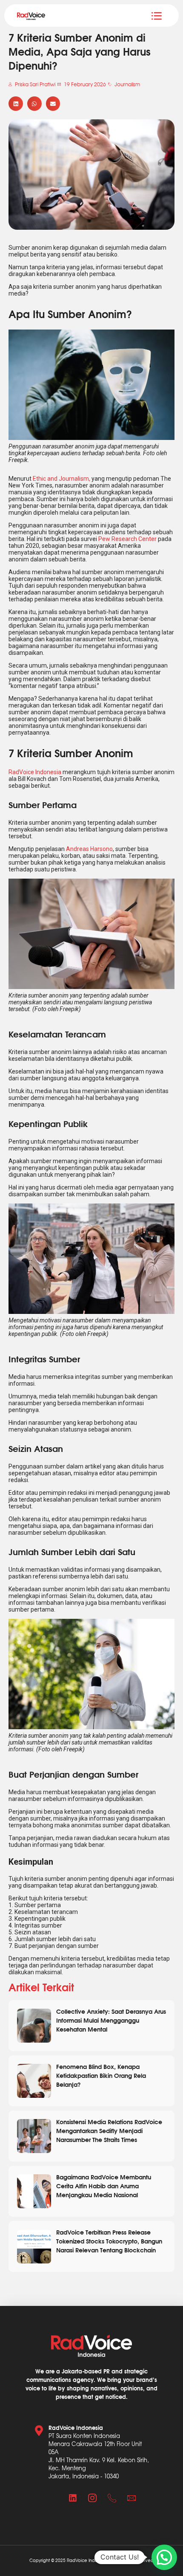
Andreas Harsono (89, 849)
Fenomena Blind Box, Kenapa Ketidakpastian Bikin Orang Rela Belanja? (101, 2075)
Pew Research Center (128, 539)
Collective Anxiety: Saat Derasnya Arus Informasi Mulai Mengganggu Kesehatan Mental (111, 2020)
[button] (16, 104)
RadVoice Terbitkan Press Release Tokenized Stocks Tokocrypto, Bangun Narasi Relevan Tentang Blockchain (109, 2241)
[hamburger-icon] (156, 16)
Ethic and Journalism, (61, 479)
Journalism (127, 84)
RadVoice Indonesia (35, 772)
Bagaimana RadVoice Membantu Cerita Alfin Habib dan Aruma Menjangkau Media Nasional (104, 2186)
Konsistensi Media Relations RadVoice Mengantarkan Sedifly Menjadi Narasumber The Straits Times (109, 2130)
